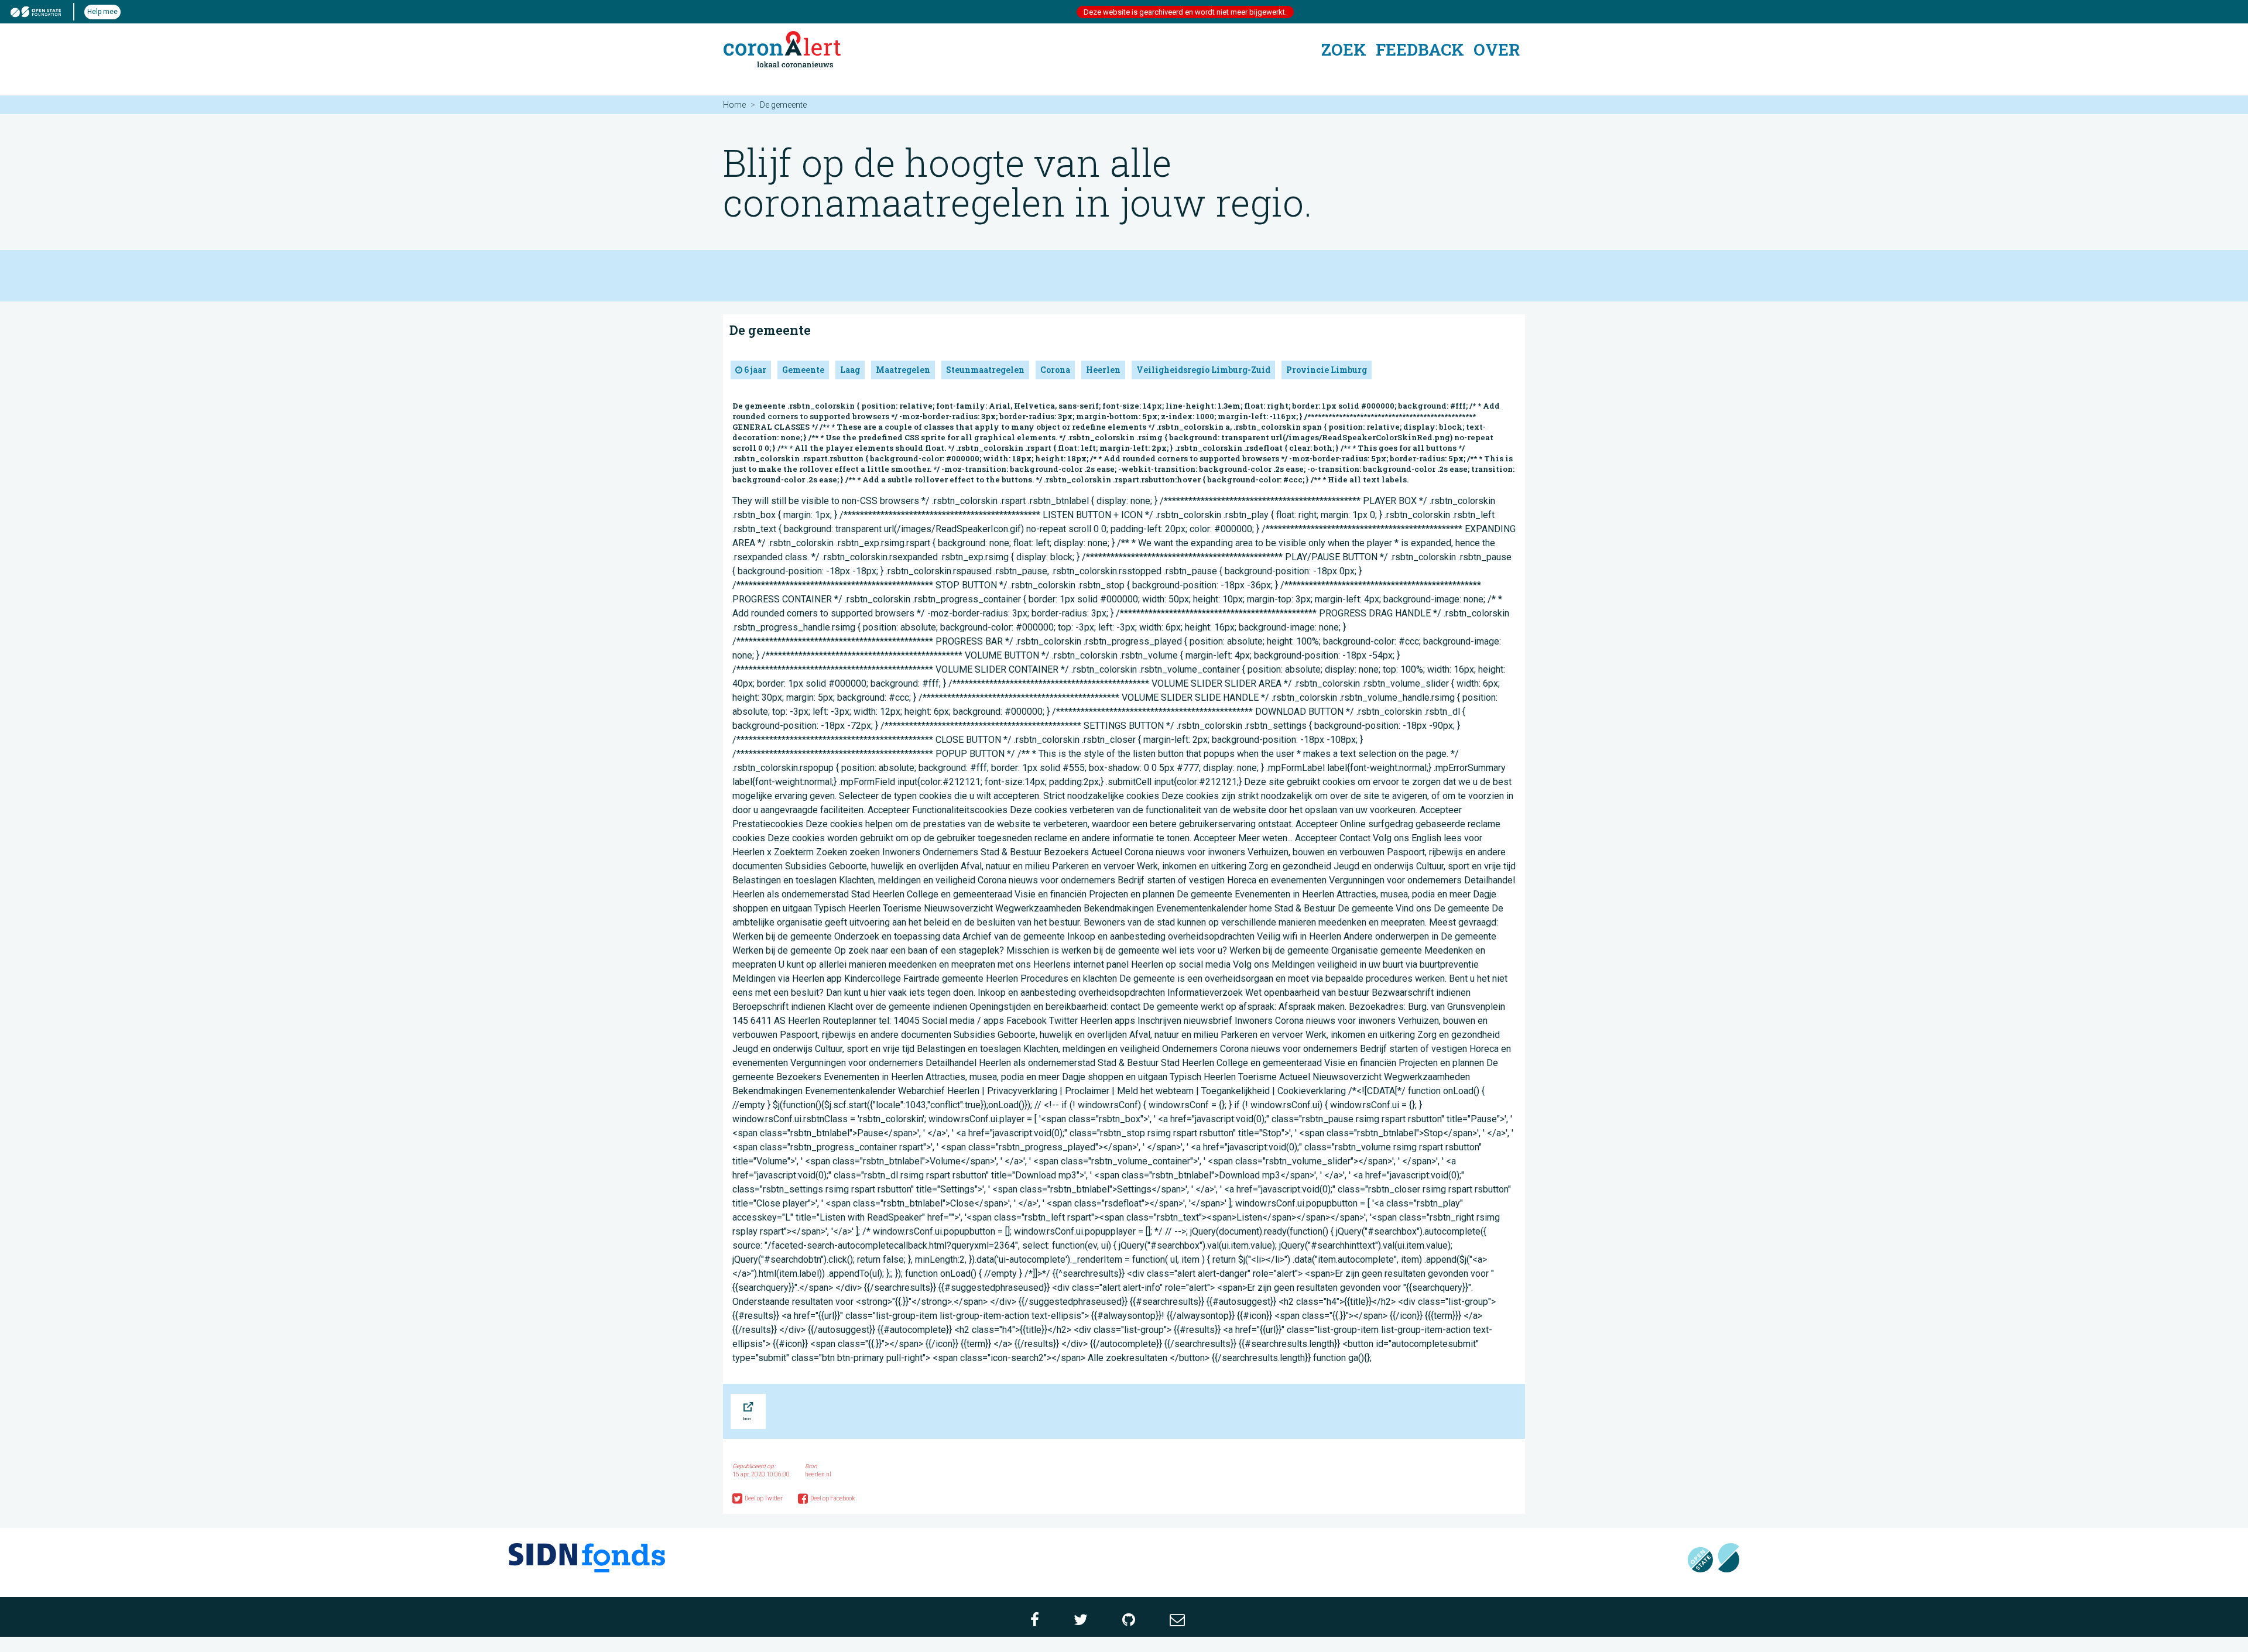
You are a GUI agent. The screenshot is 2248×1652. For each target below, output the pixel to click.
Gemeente (803, 370)
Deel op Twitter (764, 1498)
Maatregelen (903, 370)
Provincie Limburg (1327, 370)
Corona (1055, 370)
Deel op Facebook (832, 1498)
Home (734, 105)
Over (1497, 49)
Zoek (1344, 49)
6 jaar (754, 370)
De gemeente (770, 330)
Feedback (1420, 49)
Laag (850, 370)
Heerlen (1103, 370)
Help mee (102, 12)
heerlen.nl (818, 1474)
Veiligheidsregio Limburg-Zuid (1203, 370)
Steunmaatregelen (985, 370)
